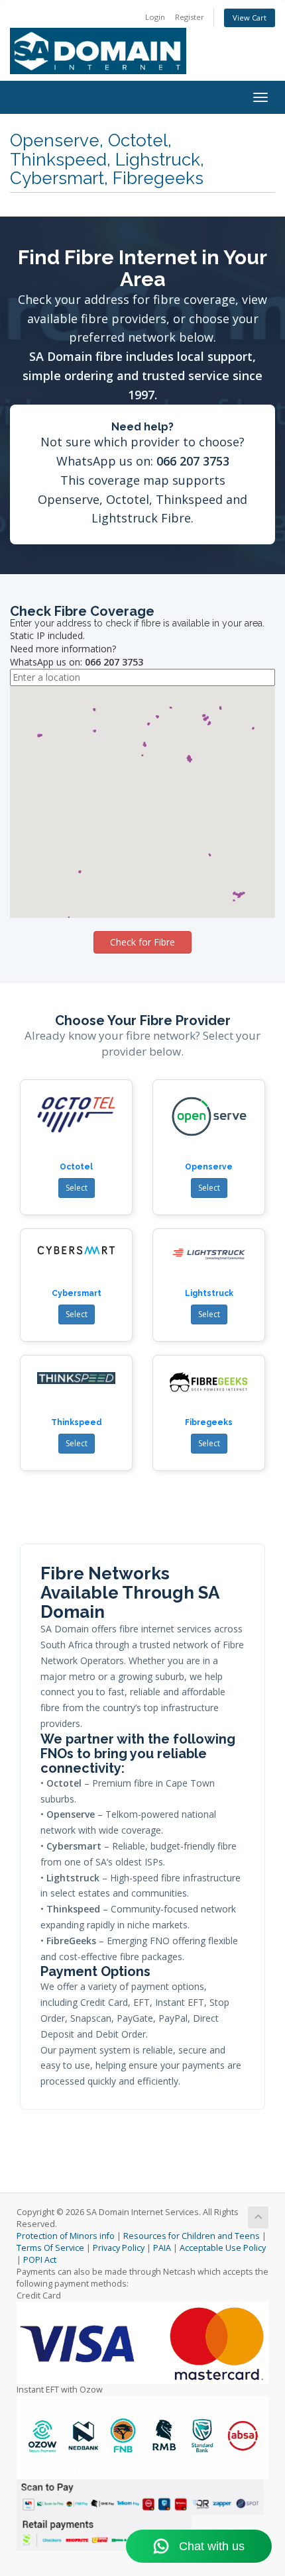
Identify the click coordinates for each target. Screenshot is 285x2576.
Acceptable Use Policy (223, 2248)
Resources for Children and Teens (192, 2236)
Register (190, 17)
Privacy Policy (119, 2248)
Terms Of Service (50, 2248)
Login (155, 17)
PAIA (162, 2248)
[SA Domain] (142, 40)
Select (77, 1188)
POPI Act (40, 2260)
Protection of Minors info (66, 2236)
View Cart (250, 18)
